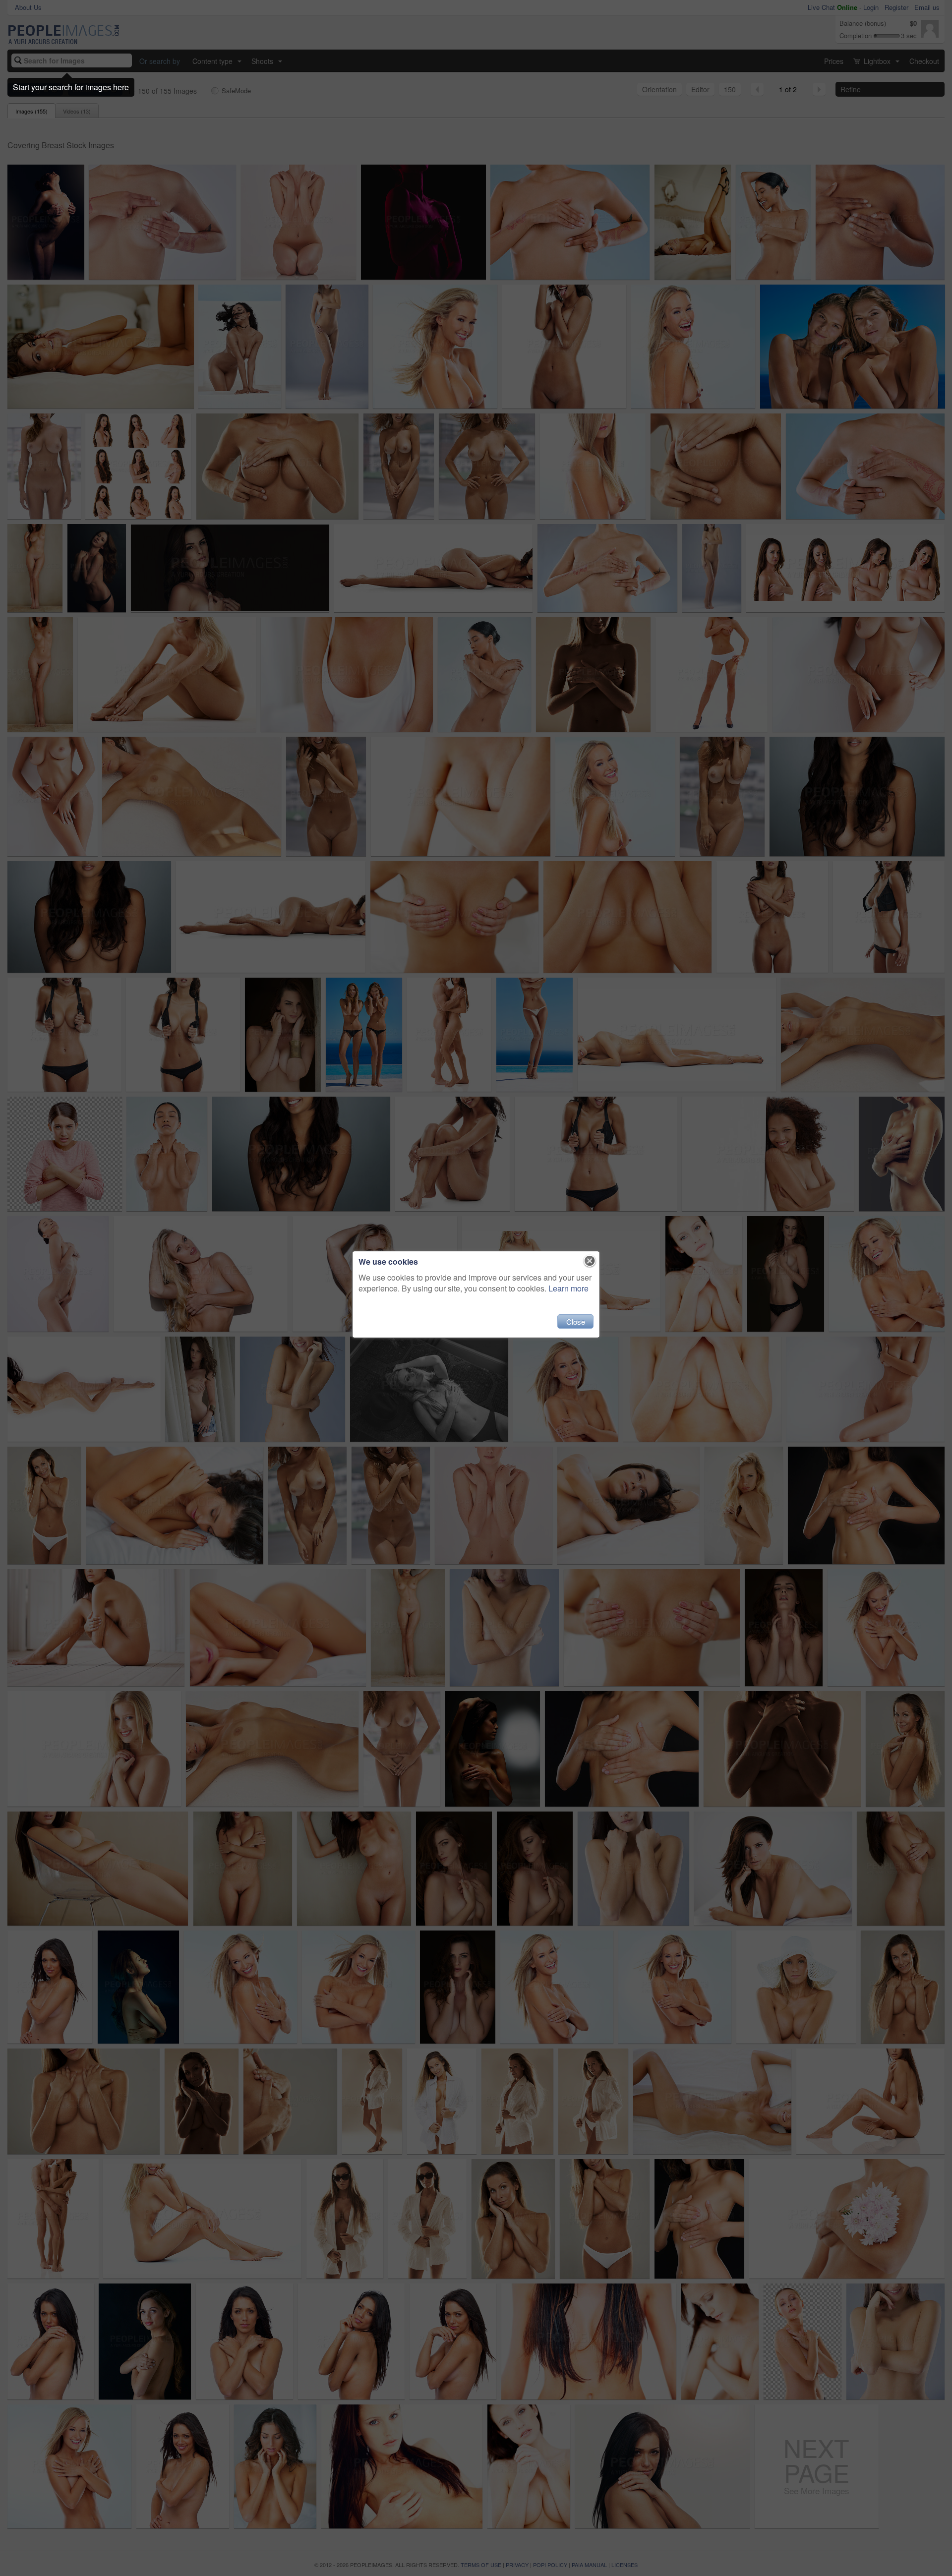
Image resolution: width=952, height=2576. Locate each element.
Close (576, 1321)
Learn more (568, 1288)
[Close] (590, 1261)
